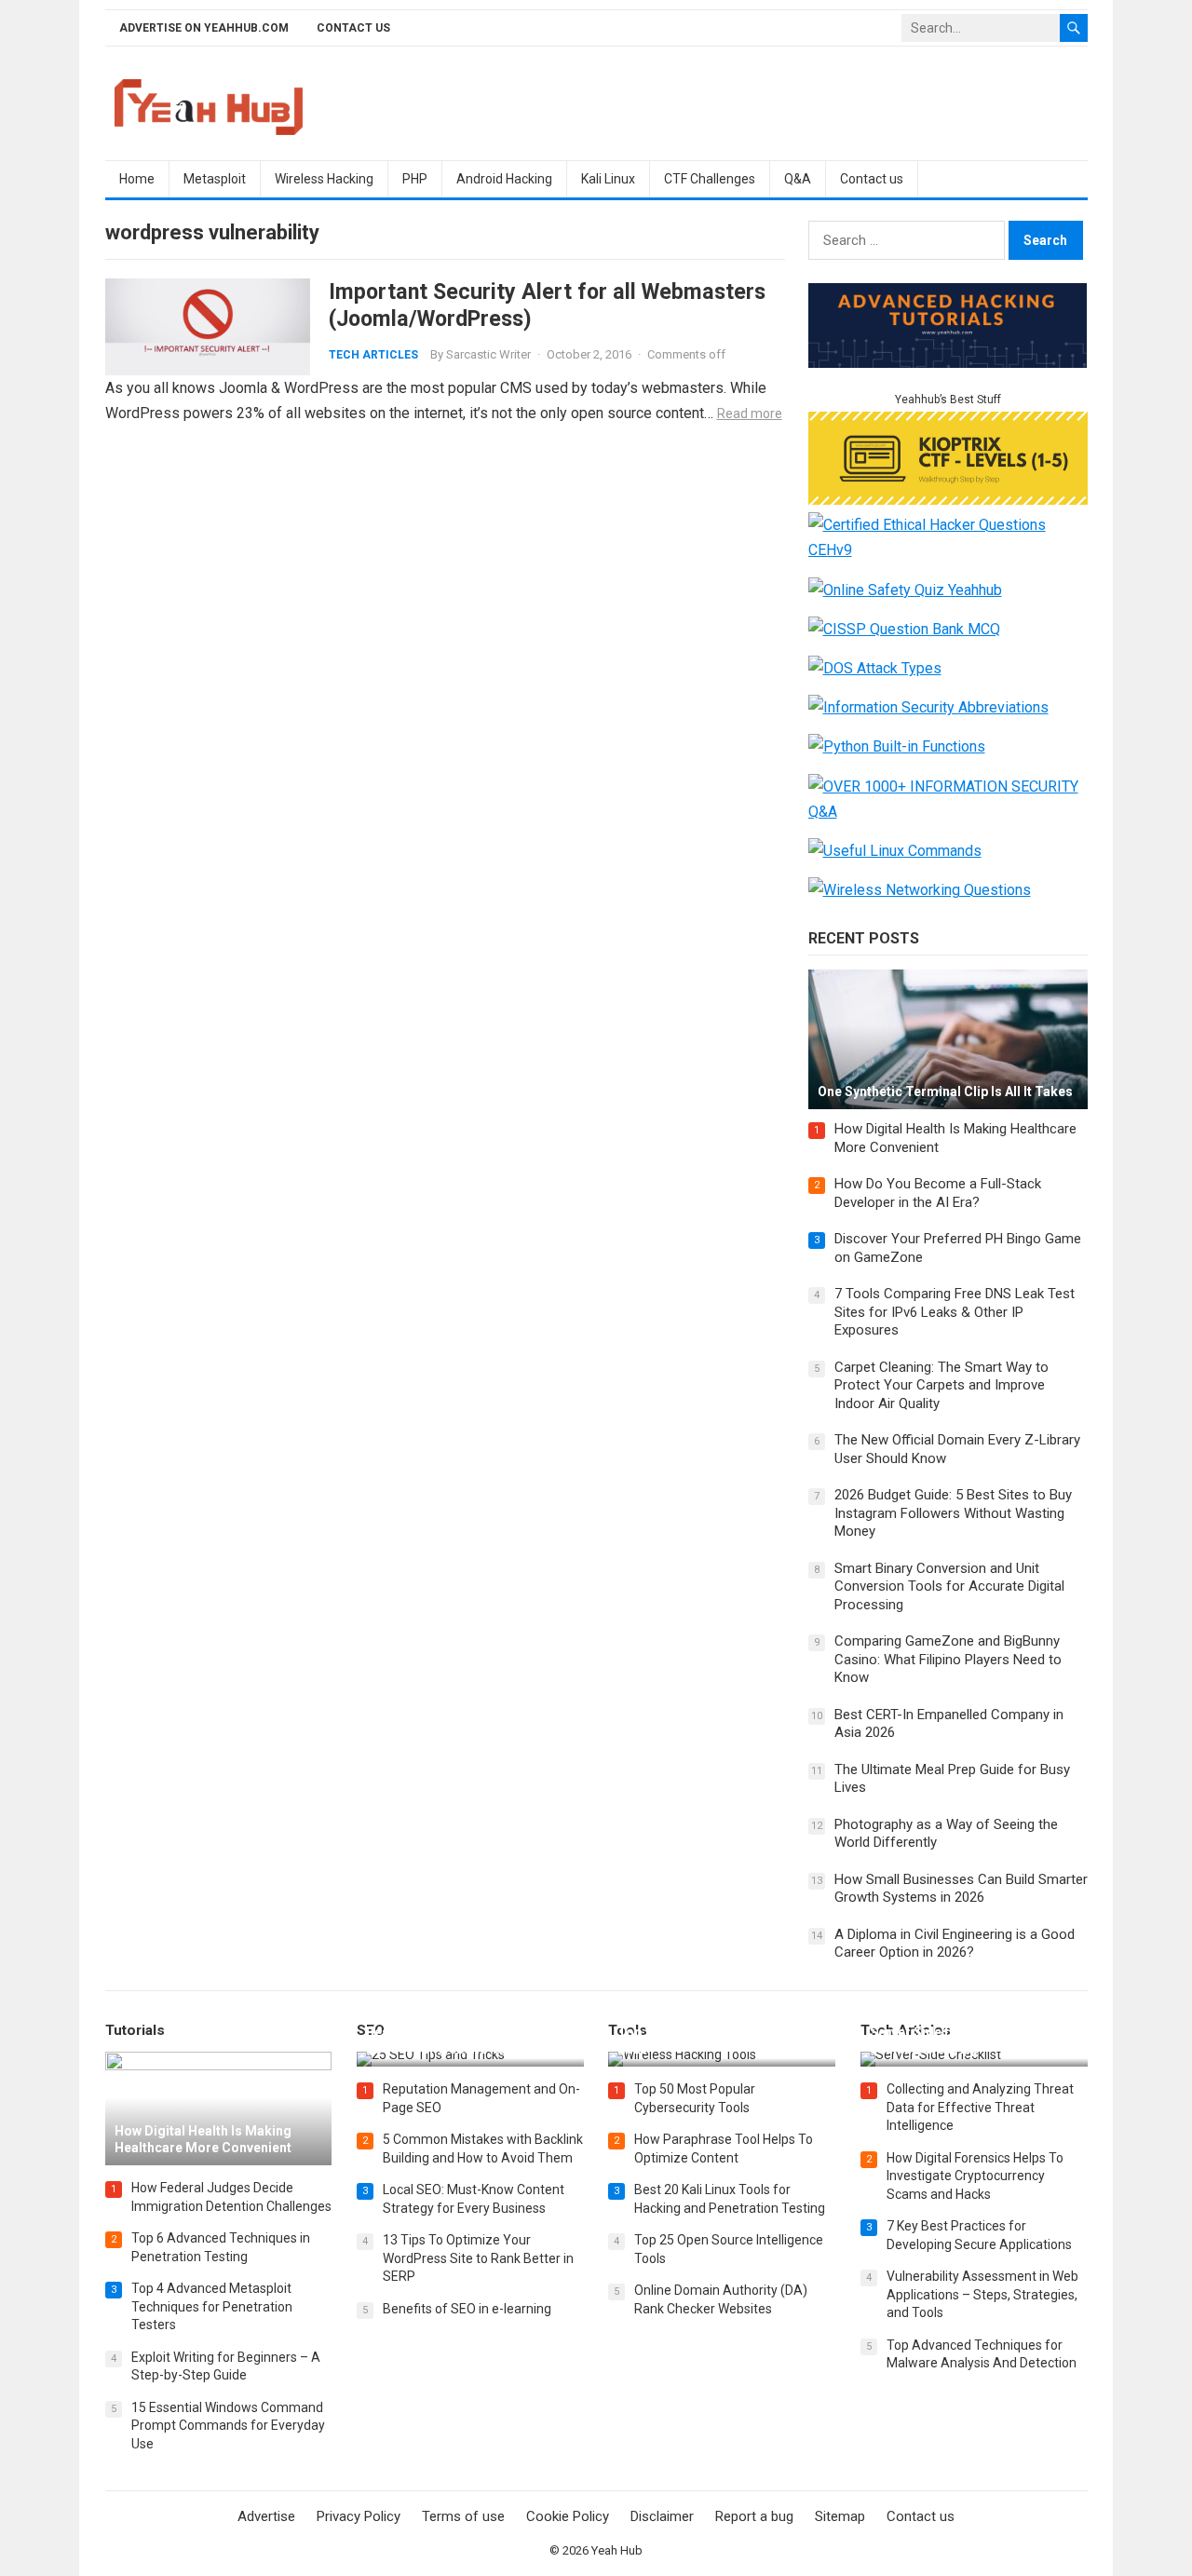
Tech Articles (373, 355)
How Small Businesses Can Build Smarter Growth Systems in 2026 (961, 1889)
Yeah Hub (617, 2550)
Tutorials (135, 2030)
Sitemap (840, 2516)
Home (137, 179)
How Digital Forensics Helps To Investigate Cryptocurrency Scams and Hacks (975, 2176)
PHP (415, 179)
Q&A (798, 179)
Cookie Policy (568, 2516)
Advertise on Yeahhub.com (204, 28)
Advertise (266, 2516)
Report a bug (754, 2516)
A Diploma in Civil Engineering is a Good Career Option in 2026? (955, 1944)
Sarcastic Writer (488, 354)
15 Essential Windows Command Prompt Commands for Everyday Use (228, 2426)
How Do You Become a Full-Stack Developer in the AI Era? (938, 1193)
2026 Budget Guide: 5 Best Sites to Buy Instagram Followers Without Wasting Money (953, 1513)
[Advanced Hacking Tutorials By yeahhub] (948, 363)
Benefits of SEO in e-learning (467, 2309)
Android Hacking (504, 179)
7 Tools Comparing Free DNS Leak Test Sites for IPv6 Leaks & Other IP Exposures (955, 1312)
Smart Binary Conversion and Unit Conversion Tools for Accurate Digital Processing (949, 1586)
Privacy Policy (359, 2516)
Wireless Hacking (324, 179)
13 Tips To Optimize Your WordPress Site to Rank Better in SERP (478, 2258)
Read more (750, 414)
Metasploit (215, 179)
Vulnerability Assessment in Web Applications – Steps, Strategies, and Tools (982, 2294)
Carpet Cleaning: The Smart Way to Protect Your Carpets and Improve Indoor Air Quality (941, 1385)
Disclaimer (662, 2516)
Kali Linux (608, 179)
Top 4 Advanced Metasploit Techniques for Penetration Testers (212, 2306)
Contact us (353, 28)
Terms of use (463, 2516)
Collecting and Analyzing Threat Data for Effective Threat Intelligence (980, 2107)
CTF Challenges (710, 179)
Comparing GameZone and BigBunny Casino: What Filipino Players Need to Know (948, 1659)
